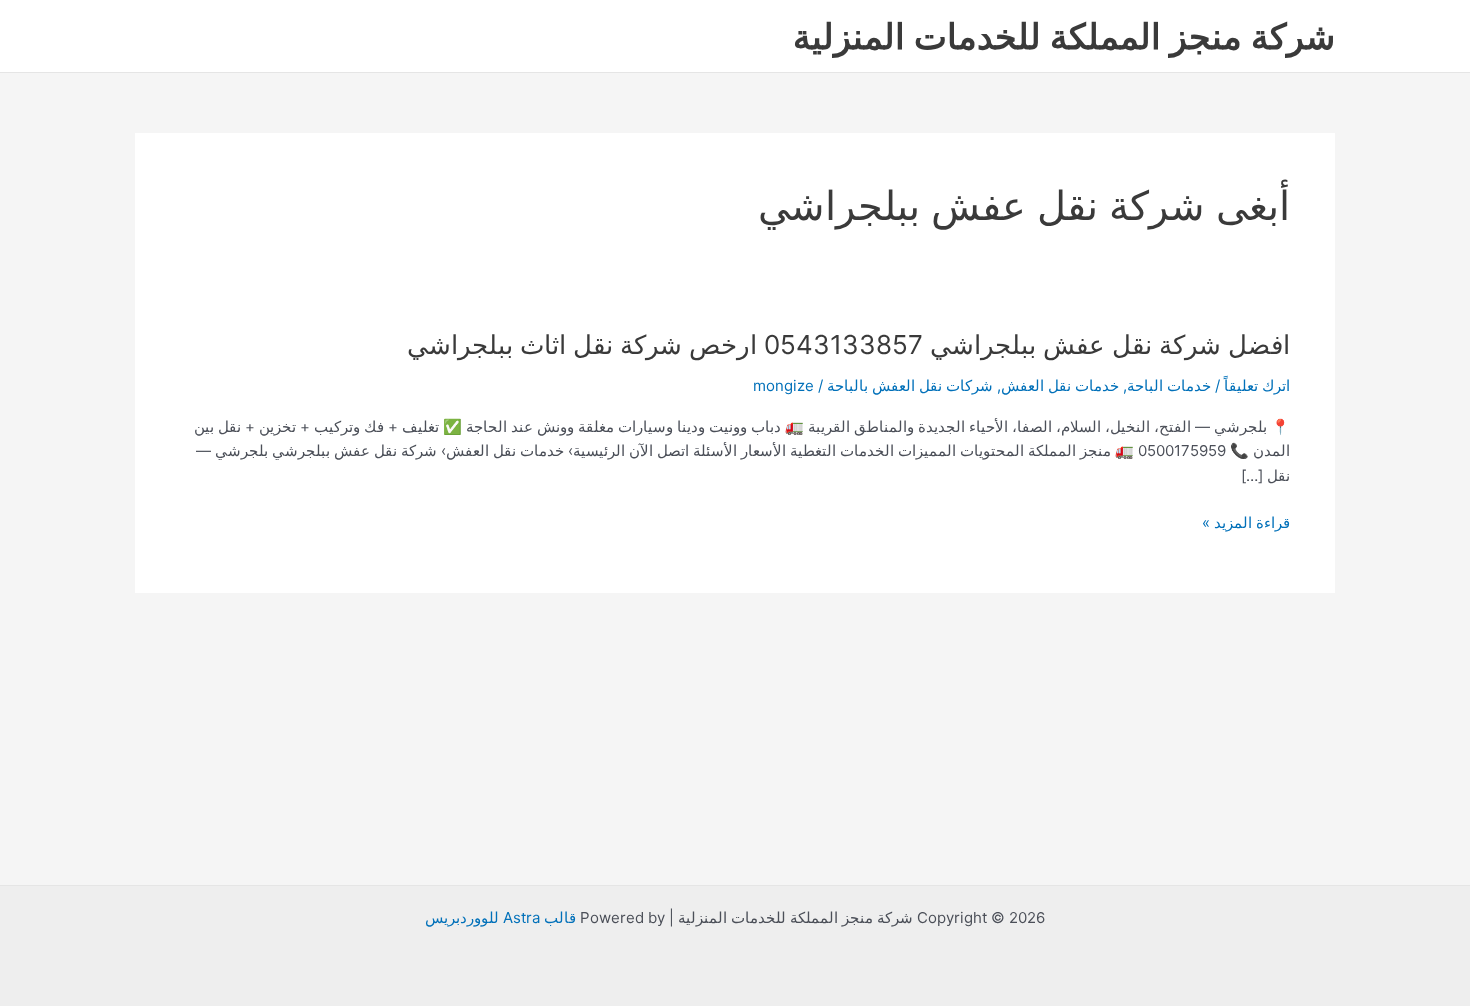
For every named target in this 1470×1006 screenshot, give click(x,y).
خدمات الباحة (1169, 385)
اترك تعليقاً (1257, 385)
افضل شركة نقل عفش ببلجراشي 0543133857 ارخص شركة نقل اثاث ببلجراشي (848, 344)
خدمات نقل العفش (1060, 385)
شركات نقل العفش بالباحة (910, 385)
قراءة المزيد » (1246, 523)
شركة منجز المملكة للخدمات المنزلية (1064, 36)
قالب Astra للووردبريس (500, 917)
